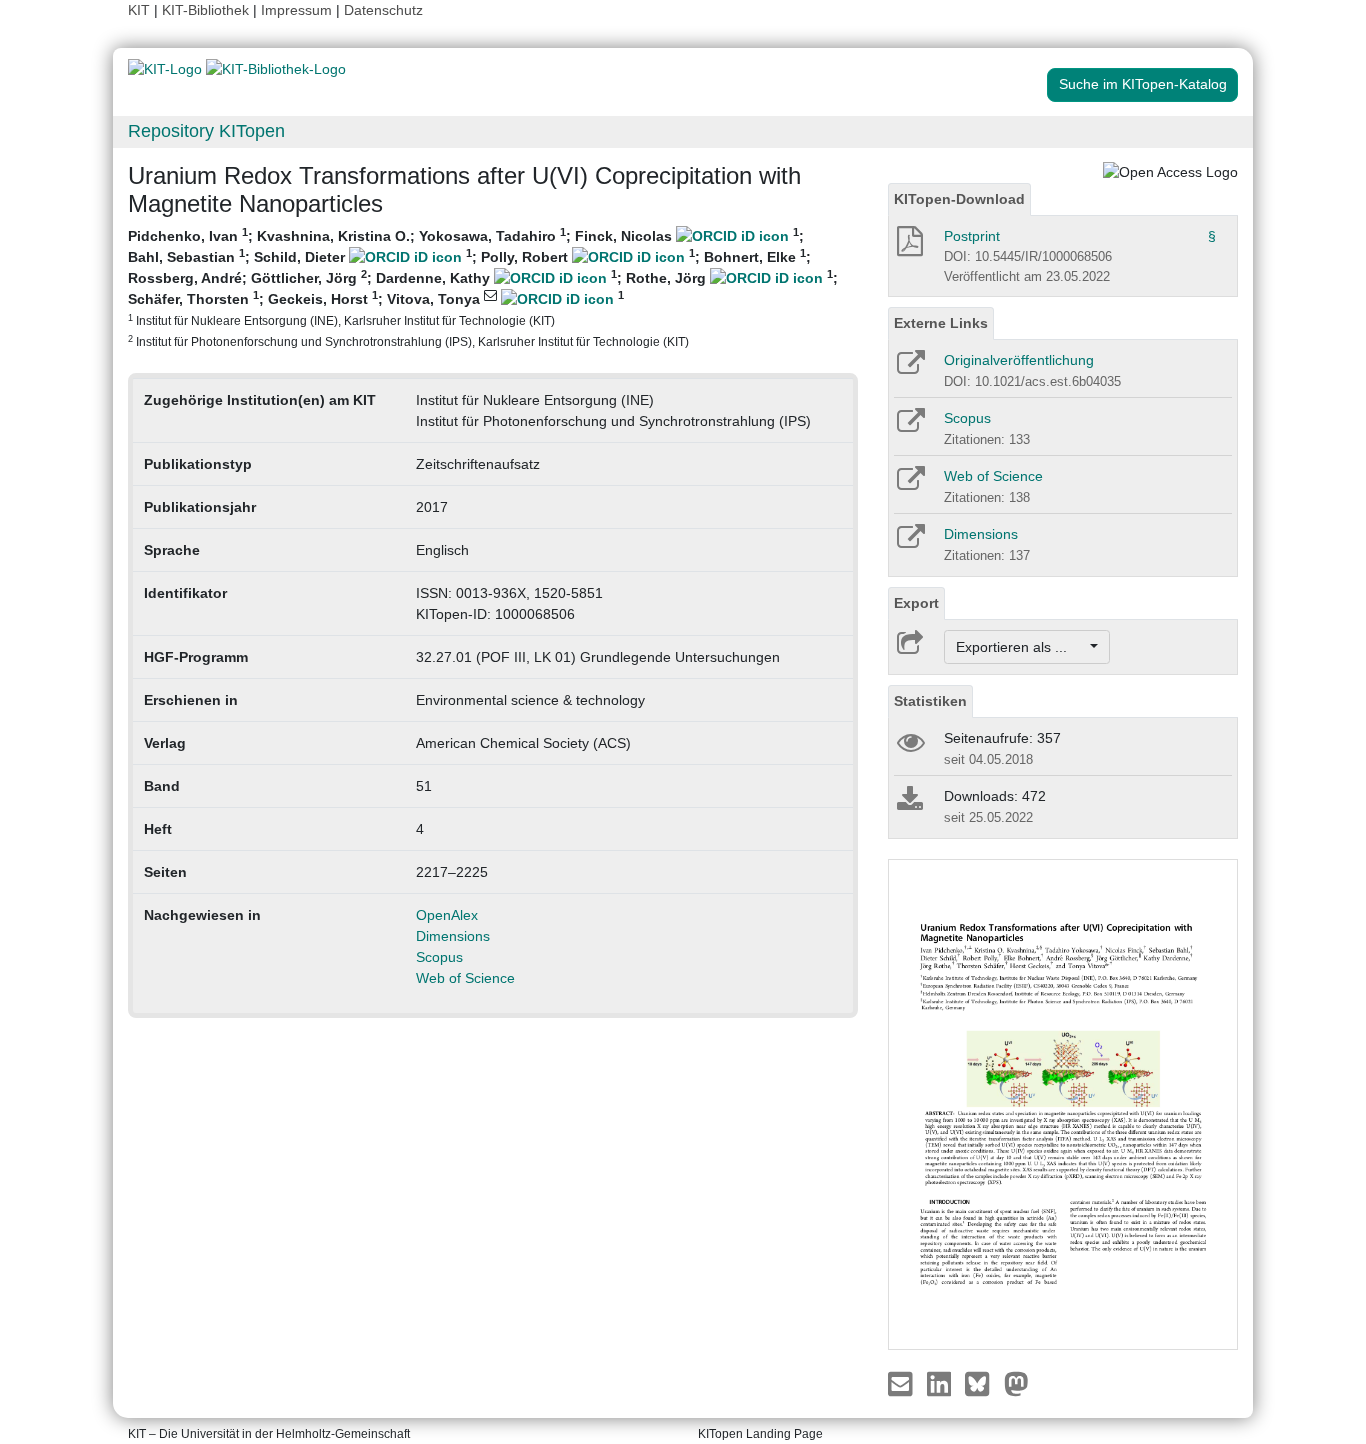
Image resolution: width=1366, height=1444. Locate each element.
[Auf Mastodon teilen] (1016, 1382)
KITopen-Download (959, 199)
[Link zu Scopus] (909, 427)
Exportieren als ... (1021, 647)
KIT (139, 10)
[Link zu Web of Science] (909, 485)
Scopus (439, 957)
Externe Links (941, 323)
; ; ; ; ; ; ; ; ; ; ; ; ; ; (483, 287)
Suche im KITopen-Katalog (1143, 84)
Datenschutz (383, 10)
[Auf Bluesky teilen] (982, 1382)
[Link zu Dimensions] (909, 543)
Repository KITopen (206, 131)
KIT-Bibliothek (207, 10)
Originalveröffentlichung (1019, 360)
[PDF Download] (908, 247)
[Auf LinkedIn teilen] (941, 1382)
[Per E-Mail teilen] (902, 1382)
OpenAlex (447, 915)
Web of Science (465, 978)
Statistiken (930, 701)
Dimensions (453, 936)
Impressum (296, 10)
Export (916, 603)
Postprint (972, 236)
